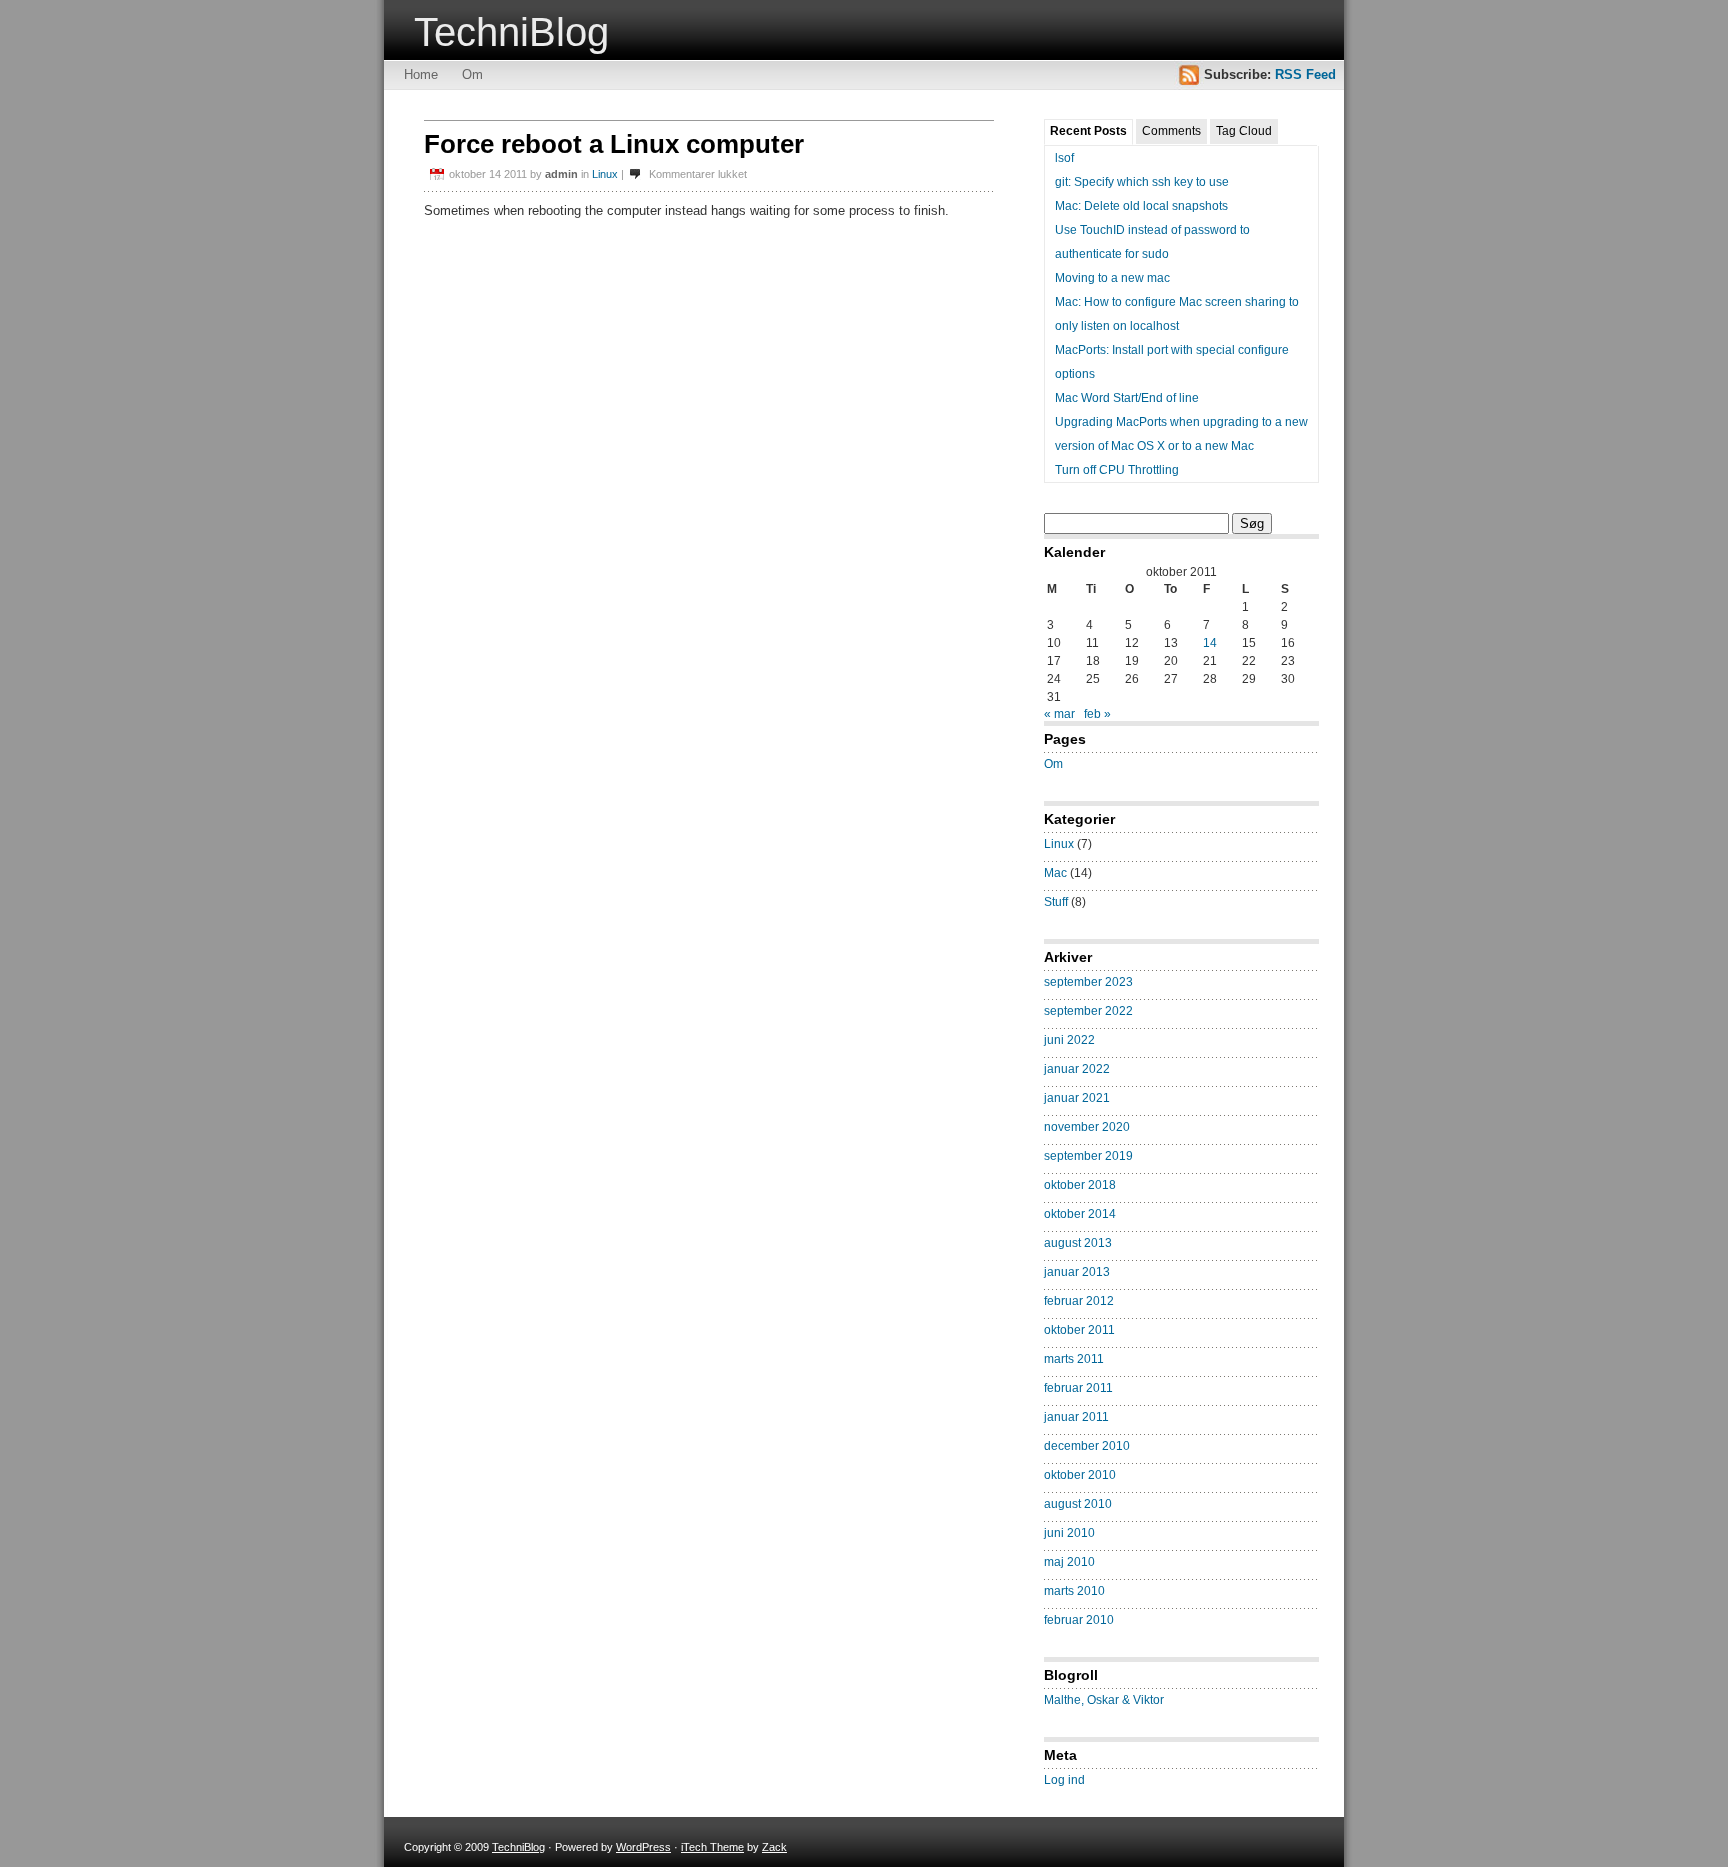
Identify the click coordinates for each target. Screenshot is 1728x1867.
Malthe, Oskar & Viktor (1104, 1700)
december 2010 (1087, 1446)
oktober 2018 (1080, 1185)
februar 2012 (1079, 1301)
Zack (774, 1847)
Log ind (1064, 1780)
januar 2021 (1077, 1098)
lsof (1064, 158)
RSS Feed (1305, 74)
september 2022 (1088, 1011)
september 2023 (1088, 982)
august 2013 (1078, 1243)
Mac (1055, 873)
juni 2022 (1069, 1040)
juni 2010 (1069, 1533)
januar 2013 (1077, 1272)
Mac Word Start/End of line (1127, 398)
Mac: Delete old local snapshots (1141, 206)
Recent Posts (1088, 131)
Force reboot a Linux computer (614, 144)
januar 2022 (1077, 1069)
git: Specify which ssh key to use (1142, 182)
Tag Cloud (1244, 131)
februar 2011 (1078, 1388)
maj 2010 (1069, 1562)
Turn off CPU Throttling (1117, 470)
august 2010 (1078, 1504)
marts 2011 (1074, 1359)
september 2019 (1088, 1156)
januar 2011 (1076, 1417)
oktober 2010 (1080, 1475)
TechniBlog (511, 32)
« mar (1059, 714)
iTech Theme (712, 1847)
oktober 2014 (1080, 1214)
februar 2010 (1079, 1620)
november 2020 (1087, 1127)
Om (472, 74)
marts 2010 (1074, 1591)
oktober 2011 (1079, 1330)
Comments (1171, 131)
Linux (605, 174)
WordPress (643, 1847)
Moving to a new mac (1112, 278)
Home (421, 74)
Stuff (1056, 902)
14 (1210, 643)
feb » (1097, 714)
